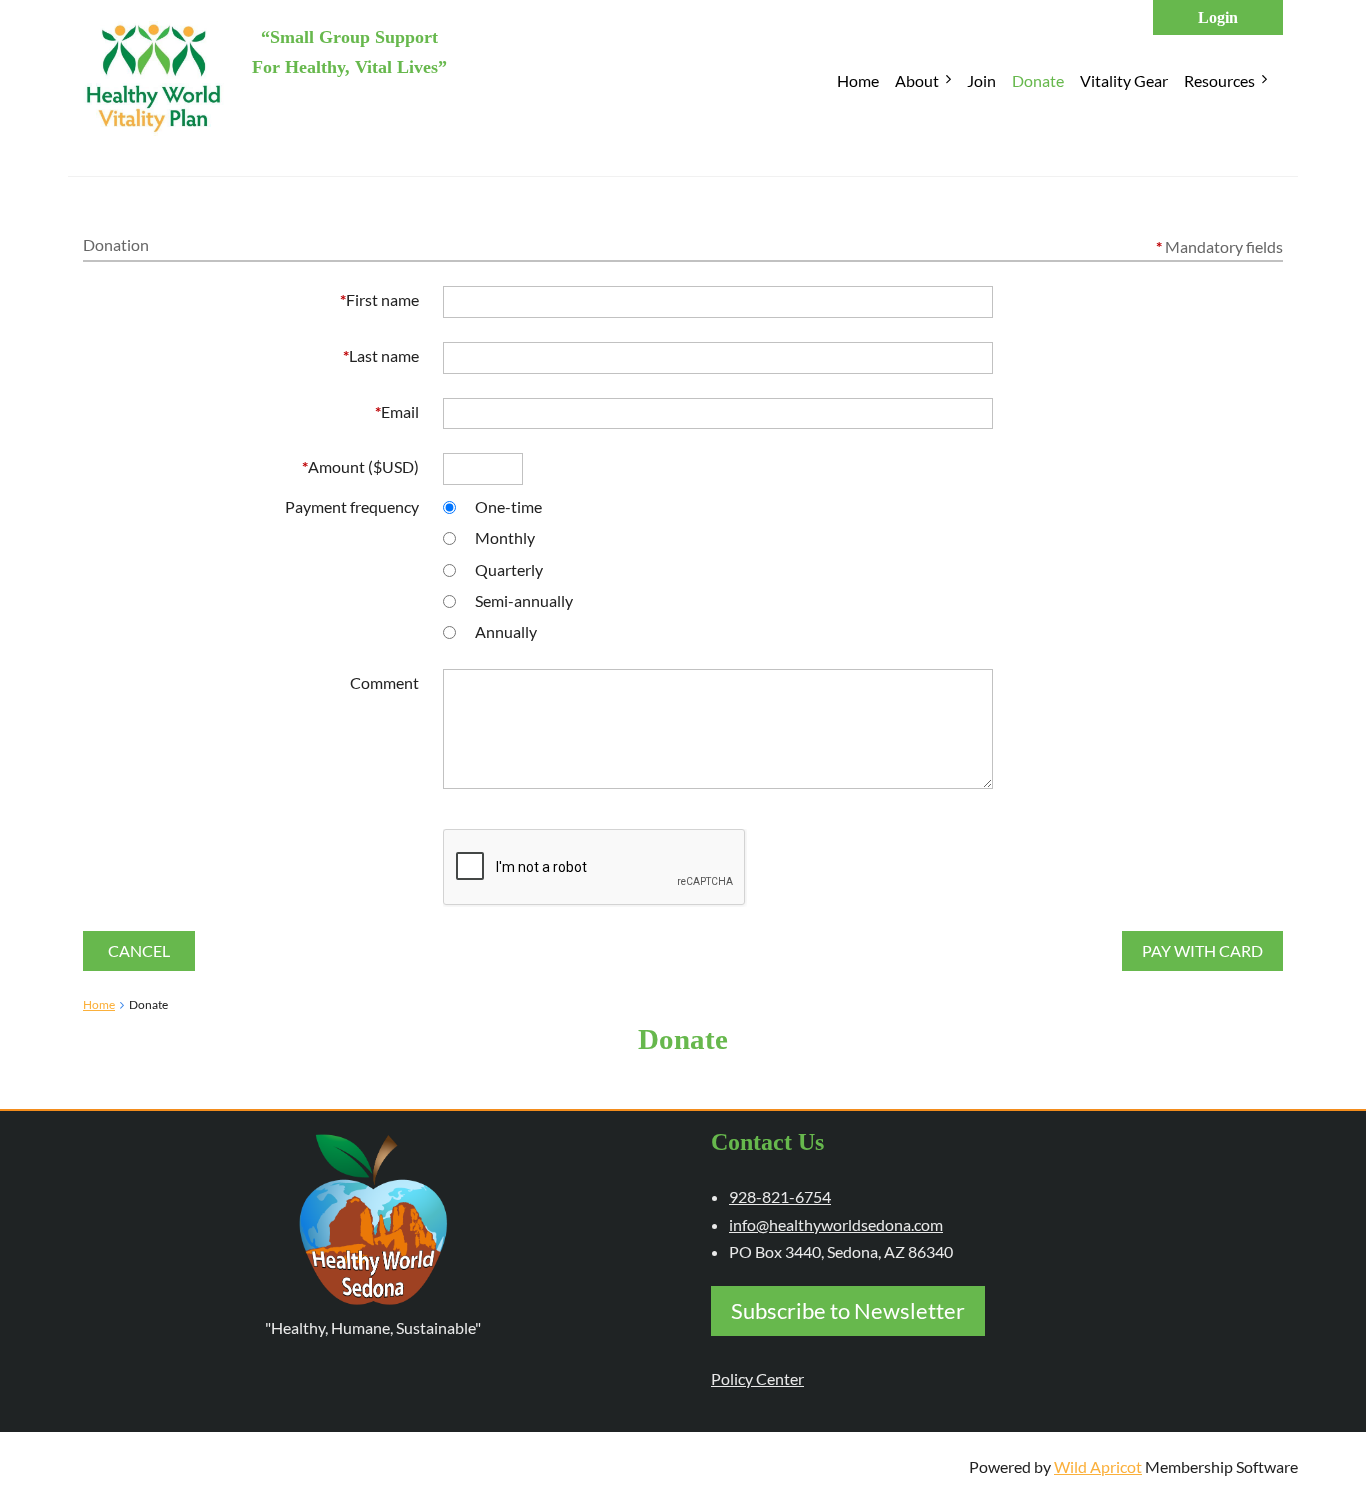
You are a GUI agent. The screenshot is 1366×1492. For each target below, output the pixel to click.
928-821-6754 (780, 1196)
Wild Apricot (1098, 1466)
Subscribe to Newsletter (848, 1310)
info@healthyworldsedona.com (836, 1224)
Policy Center (757, 1378)
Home (99, 1004)
